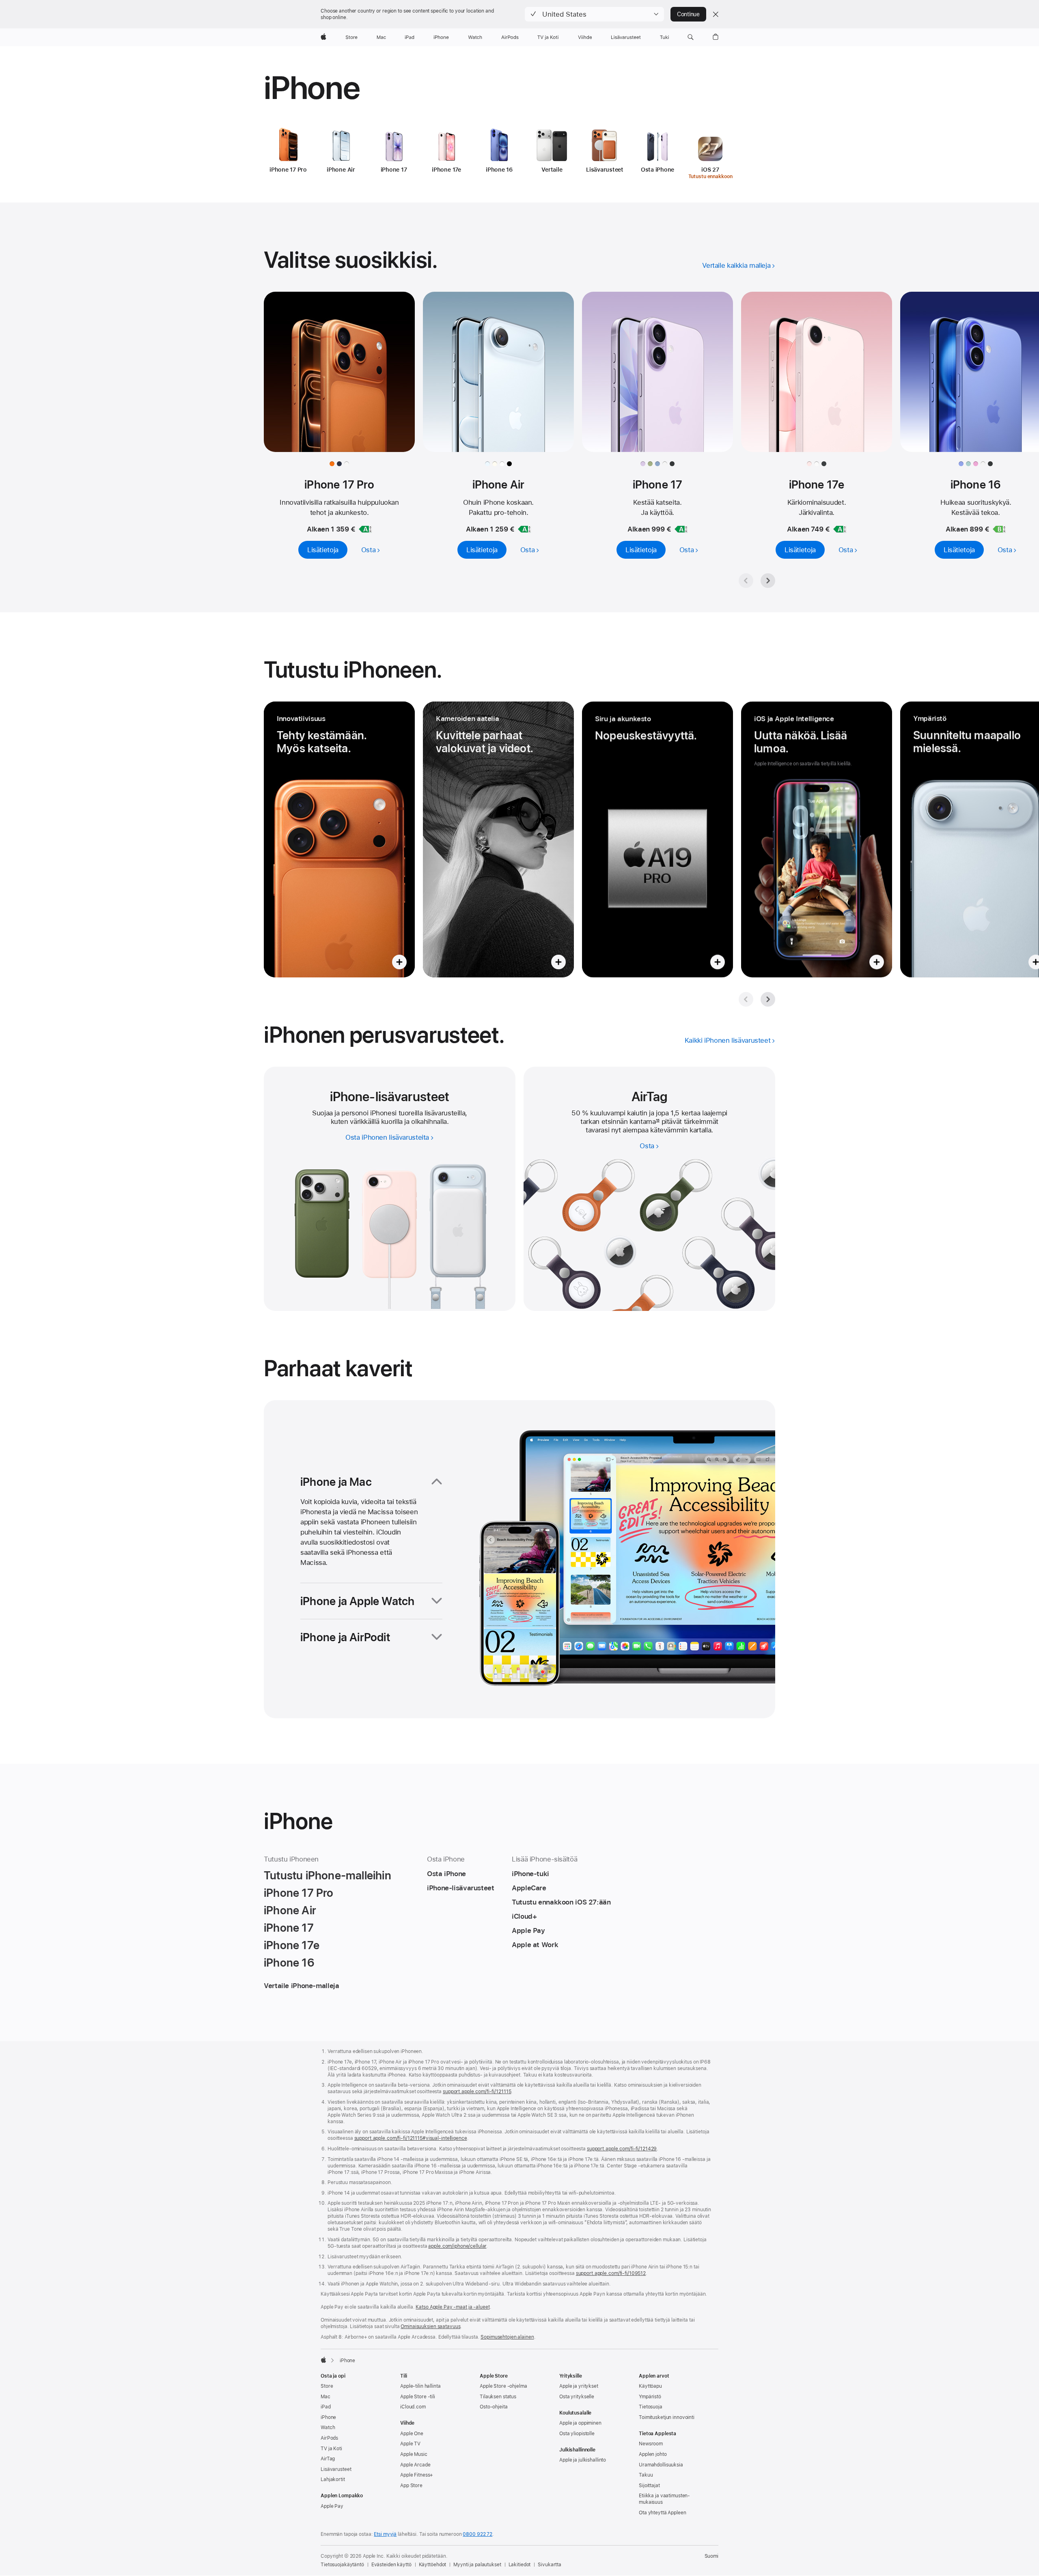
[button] (594, 14)
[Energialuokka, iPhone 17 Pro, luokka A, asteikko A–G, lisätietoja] (365, 529)
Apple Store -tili (418, 2397)
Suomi (711, 2556)
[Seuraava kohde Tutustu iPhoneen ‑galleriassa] (768, 999)
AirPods (329, 2438)
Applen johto (653, 2454)
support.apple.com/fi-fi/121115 (477, 2092)
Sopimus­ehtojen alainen (507, 2337)
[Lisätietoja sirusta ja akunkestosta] (657, 839)
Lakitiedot (520, 2565)
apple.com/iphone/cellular (457, 2246)
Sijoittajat (649, 2486)
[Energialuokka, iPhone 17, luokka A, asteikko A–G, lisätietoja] (681, 529)
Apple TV (410, 2444)
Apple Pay (332, 2506)
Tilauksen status (498, 2397)
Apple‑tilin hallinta (420, 2386)
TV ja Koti (331, 2449)
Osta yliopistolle (577, 2434)
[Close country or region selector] (716, 14)
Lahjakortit (333, 2479)
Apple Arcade (415, 2465)
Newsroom (651, 2444)
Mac (325, 2397)
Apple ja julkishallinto (583, 2460)
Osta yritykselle (577, 2397)
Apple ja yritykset (579, 2386)
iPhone (328, 2417)
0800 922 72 (477, 2534)
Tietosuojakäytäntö (342, 2565)
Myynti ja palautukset (477, 2565)
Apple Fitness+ (417, 2475)
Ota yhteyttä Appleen (663, 2513)
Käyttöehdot (433, 2565)
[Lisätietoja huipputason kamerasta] (498, 839)
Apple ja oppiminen (580, 2423)
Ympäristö (650, 2397)
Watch (328, 2428)
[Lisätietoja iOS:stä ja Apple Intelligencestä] (817, 839)
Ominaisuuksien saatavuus (430, 2326)
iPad (326, 2407)
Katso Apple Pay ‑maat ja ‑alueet (453, 2307)
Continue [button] (688, 14)
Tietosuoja (651, 2407)
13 (658, 1121)
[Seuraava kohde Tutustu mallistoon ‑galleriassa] (768, 581)
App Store (411, 2486)
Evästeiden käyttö (391, 2565)
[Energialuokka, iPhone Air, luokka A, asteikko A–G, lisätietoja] (524, 529)
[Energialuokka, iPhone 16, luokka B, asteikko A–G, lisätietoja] (999, 529)
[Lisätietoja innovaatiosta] (339, 839)
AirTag (328, 2459)
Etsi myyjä (385, 2534)
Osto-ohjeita (494, 2407)
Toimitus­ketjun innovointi (667, 2417)
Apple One (412, 2434)
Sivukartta (550, 2565)
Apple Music (414, 2454)
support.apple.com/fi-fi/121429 (622, 2149)
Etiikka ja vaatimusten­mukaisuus (664, 2499)
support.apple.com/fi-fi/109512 (611, 2273)
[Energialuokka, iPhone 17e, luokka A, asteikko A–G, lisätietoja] (840, 529)
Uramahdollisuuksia (661, 2465)
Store (327, 2386)
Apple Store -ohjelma (503, 2386)
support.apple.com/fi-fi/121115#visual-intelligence (411, 2138)
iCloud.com (413, 2407)
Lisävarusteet (336, 2469)
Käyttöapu (650, 2386)
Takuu (646, 2475)
